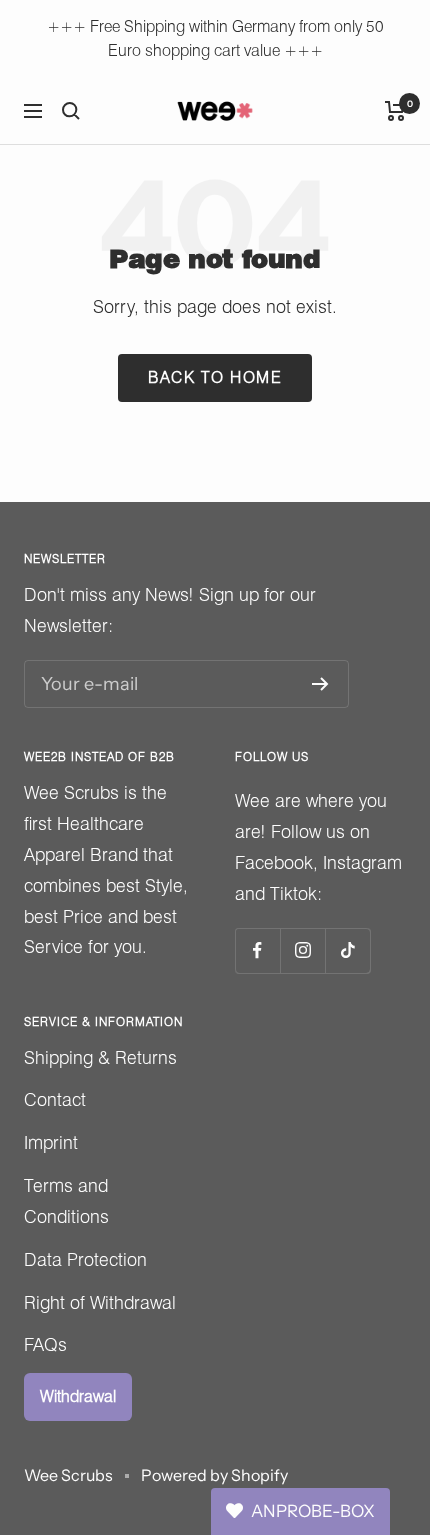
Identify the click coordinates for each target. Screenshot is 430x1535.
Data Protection (85, 1259)
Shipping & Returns (100, 1057)
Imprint (51, 1142)
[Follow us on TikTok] (347, 950)
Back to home (215, 377)
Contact (55, 1099)
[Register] (320, 684)
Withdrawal (78, 1396)
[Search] (71, 111)
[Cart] (395, 111)
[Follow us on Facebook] (257, 950)
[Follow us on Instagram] (302, 950)
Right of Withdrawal (100, 1302)
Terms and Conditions (66, 1201)
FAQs (45, 1344)
